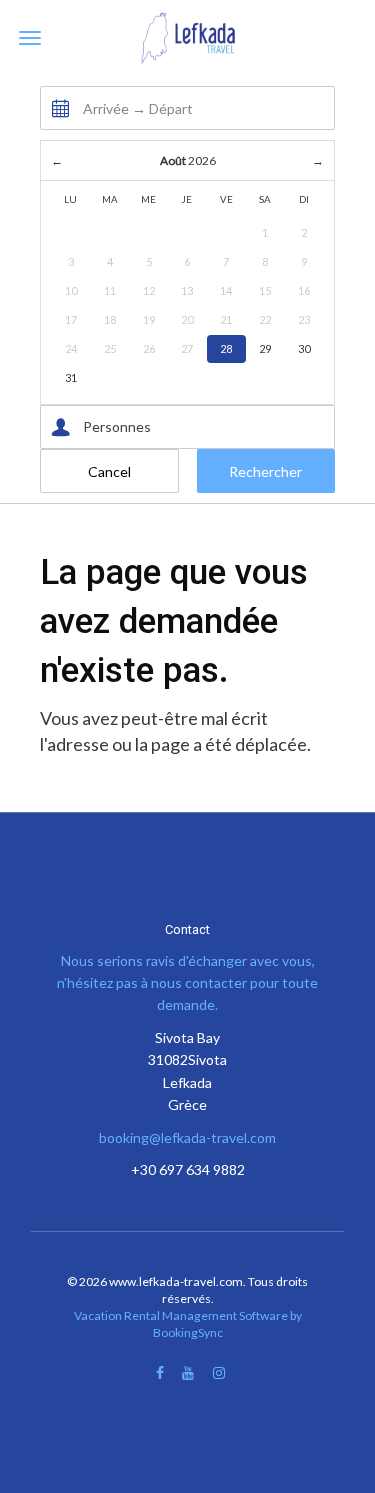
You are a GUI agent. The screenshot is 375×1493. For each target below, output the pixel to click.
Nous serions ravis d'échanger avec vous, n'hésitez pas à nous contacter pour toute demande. (187, 983)
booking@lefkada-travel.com (187, 1137)
